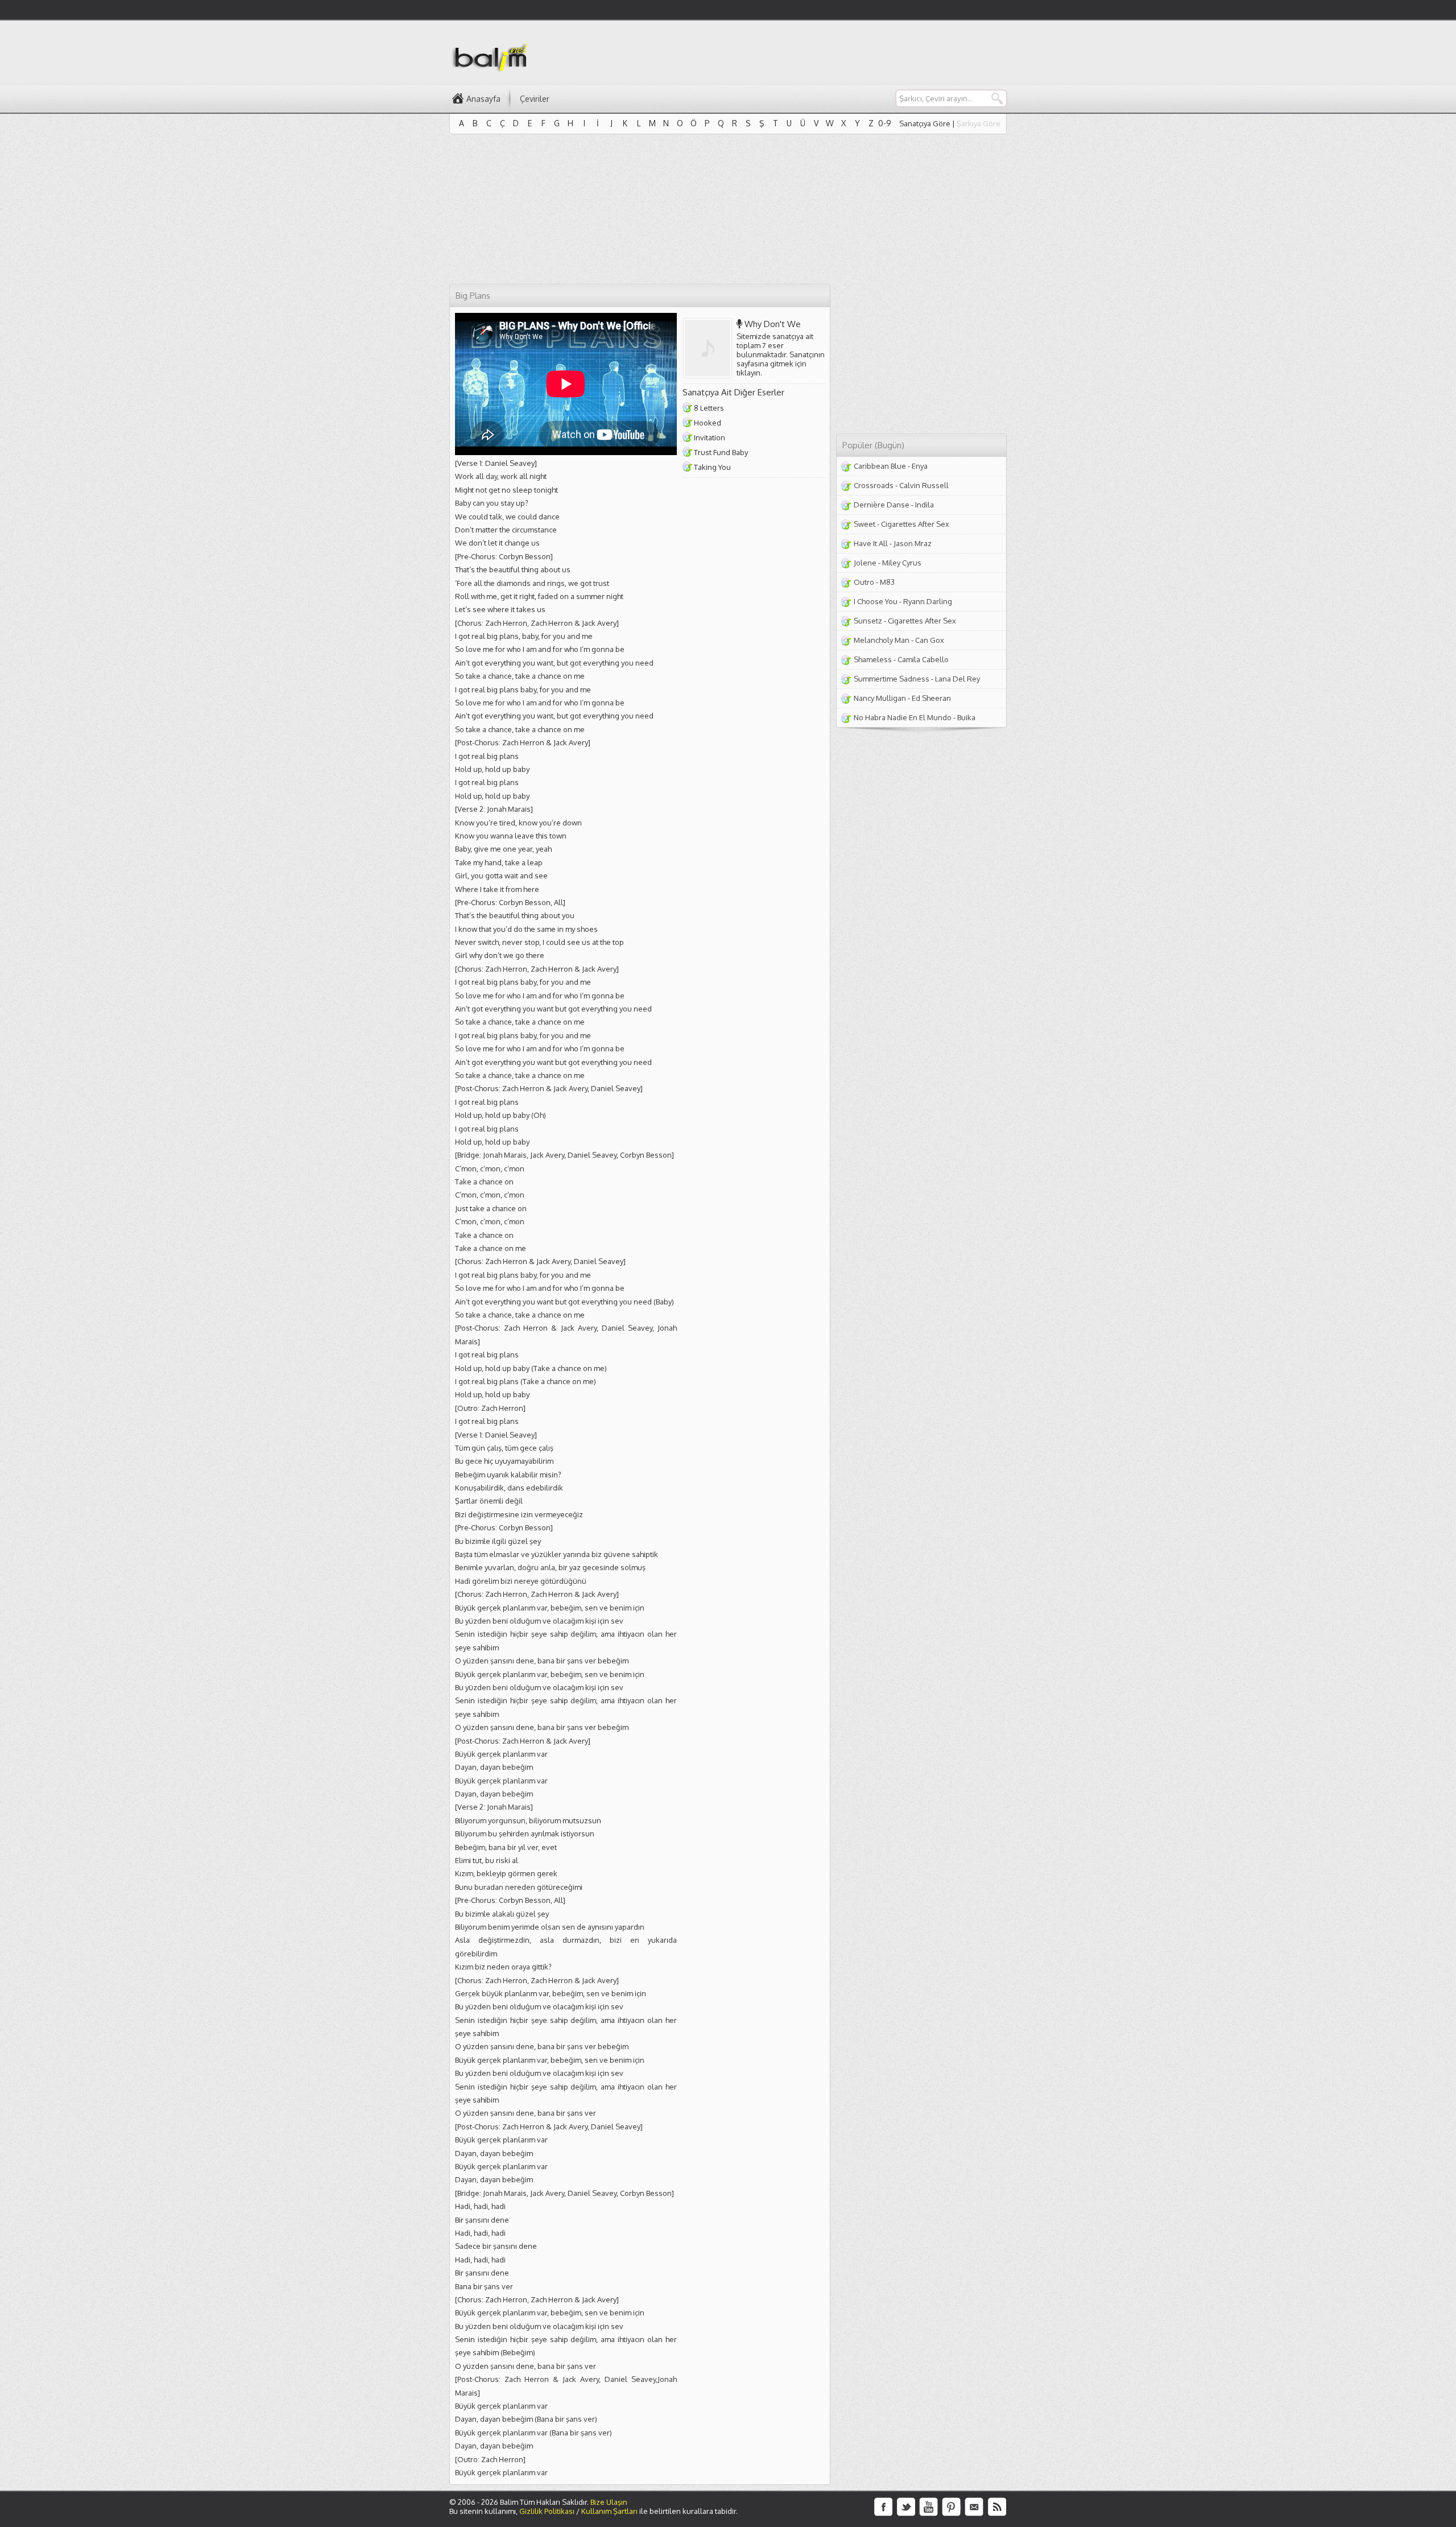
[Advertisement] (800, 52)
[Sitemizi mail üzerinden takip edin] (974, 2507)
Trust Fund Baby (721, 452)
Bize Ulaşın (609, 2502)
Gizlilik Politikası (547, 2511)
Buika (966, 717)
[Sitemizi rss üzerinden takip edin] (997, 2507)
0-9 (885, 123)
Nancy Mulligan (880, 698)
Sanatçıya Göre (925, 123)
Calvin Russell (924, 485)
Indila (925, 505)
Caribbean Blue (880, 466)
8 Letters (709, 408)
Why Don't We (773, 324)
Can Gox (930, 640)
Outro (864, 582)
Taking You (712, 467)
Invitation (710, 437)
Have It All (871, 543)
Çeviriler (535, 99)
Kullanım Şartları (609, 2511)
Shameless (873, 659)
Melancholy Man (882, 640)
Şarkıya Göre (979, 123)
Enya (920, 466)
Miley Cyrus (902, 563)
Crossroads (874, 485)
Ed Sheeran (931, 698)
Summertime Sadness (892, 679)
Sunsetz (868, 621)
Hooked (708, 423)
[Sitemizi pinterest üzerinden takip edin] (952, 2507)
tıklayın (748, 373)
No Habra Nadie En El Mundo (903, 717)
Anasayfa (483, 99)
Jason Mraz (913, 543)
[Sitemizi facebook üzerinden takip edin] (883, 2507)
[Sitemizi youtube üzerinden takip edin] (929, 2507)
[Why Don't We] (710, 348)
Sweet (864, 524)
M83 (887, 582)
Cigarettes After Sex (915, 524)
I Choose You (876, 601)
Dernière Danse (882, 505)
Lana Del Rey (957, 679)
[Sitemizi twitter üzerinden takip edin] (906, 2507)
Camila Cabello (923, 659)
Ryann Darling (928, 601)
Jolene (865, 563)
